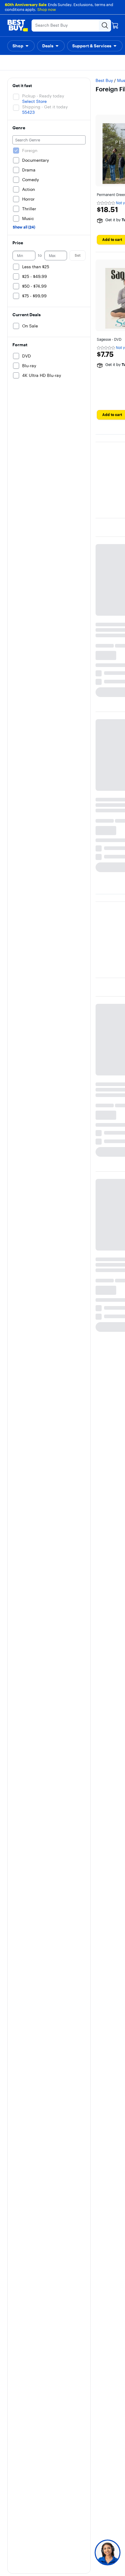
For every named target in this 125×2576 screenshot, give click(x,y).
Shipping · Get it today (45, 91)
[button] (21, 46)
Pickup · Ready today (43, 80)
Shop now (47, 9)
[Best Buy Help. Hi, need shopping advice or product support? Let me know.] (108, 2552)
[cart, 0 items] (115, 25)
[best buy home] (18, 25)
